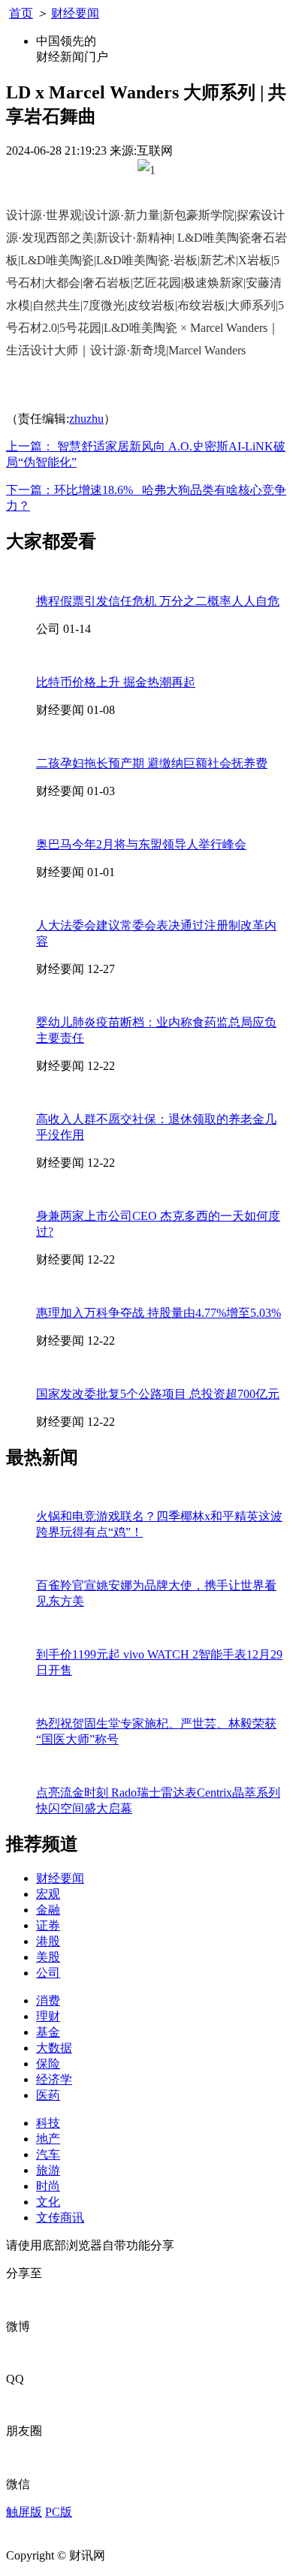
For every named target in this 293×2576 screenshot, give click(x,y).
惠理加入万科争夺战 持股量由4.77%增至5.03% (159, 1313)
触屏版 (24, 2512)
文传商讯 (60, 2217)
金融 (48, 1910)
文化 (48, 2202)
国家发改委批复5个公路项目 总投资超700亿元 (158, 1394)
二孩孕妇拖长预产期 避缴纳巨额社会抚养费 (152, 763)
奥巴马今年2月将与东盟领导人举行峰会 (141, 844)
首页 (21, 13)
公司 (48, 1973)
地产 (48, 2139)
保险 (48, 2064)
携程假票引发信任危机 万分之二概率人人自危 (158, 601)
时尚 (48, 2186)
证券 (48, 1925)
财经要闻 (75, 13)
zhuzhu (86, 419)
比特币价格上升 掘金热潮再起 (116, 682)
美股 (48, 1957)
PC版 (59, 2512)
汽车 (48, 2154)
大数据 (54, 2048)
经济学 (54, 2079)
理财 (48, 2016)
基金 (48, 2032)
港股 (48, 1941)
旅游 (48, 2170)
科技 (48, 2123)
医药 (48, 2095)
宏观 (48, 1894)
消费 (48, 2001)
